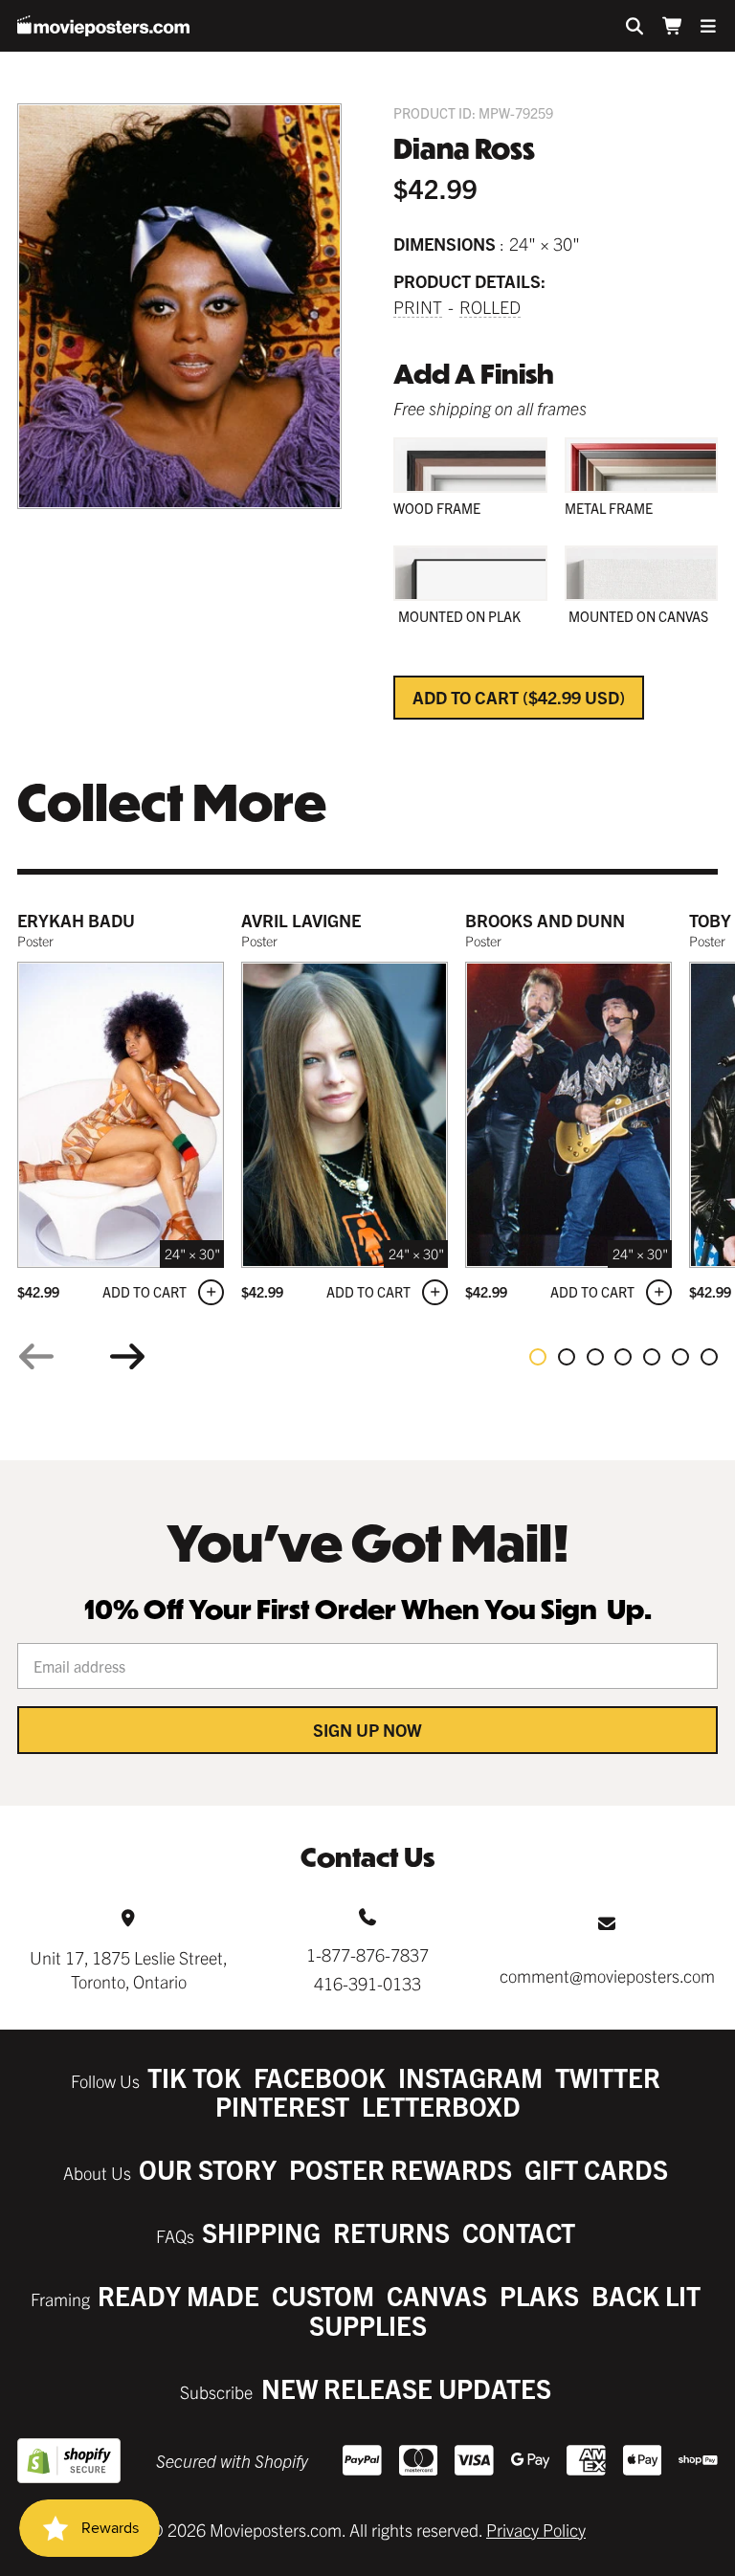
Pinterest (282, 2106)
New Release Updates (406, 2388)
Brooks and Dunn (545, 920)
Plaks (539, 2295)
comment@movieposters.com (607, 1976)
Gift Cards (596, 2169)
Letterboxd (441, 2106)
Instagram (470, 2077)
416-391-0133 (367, 1983)
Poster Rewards (401, 2169)
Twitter (608, 2077)
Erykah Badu (76, 920)
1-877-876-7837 (367, 1954)
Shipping (261, 2232)
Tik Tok (194, 2077)
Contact (519, 2232)
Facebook (320, 2077)
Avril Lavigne (301, 920)
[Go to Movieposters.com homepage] (103, 26)
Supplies (368, 2325)
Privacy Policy (536, 2530)
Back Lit (646, 2295)
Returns (391, 2232)
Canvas (437, 2295)
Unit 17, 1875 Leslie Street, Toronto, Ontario (129, 1969)
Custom (323, 2295)
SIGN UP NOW (367, 1730)
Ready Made (178, 2295)
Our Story (208, 2169)
